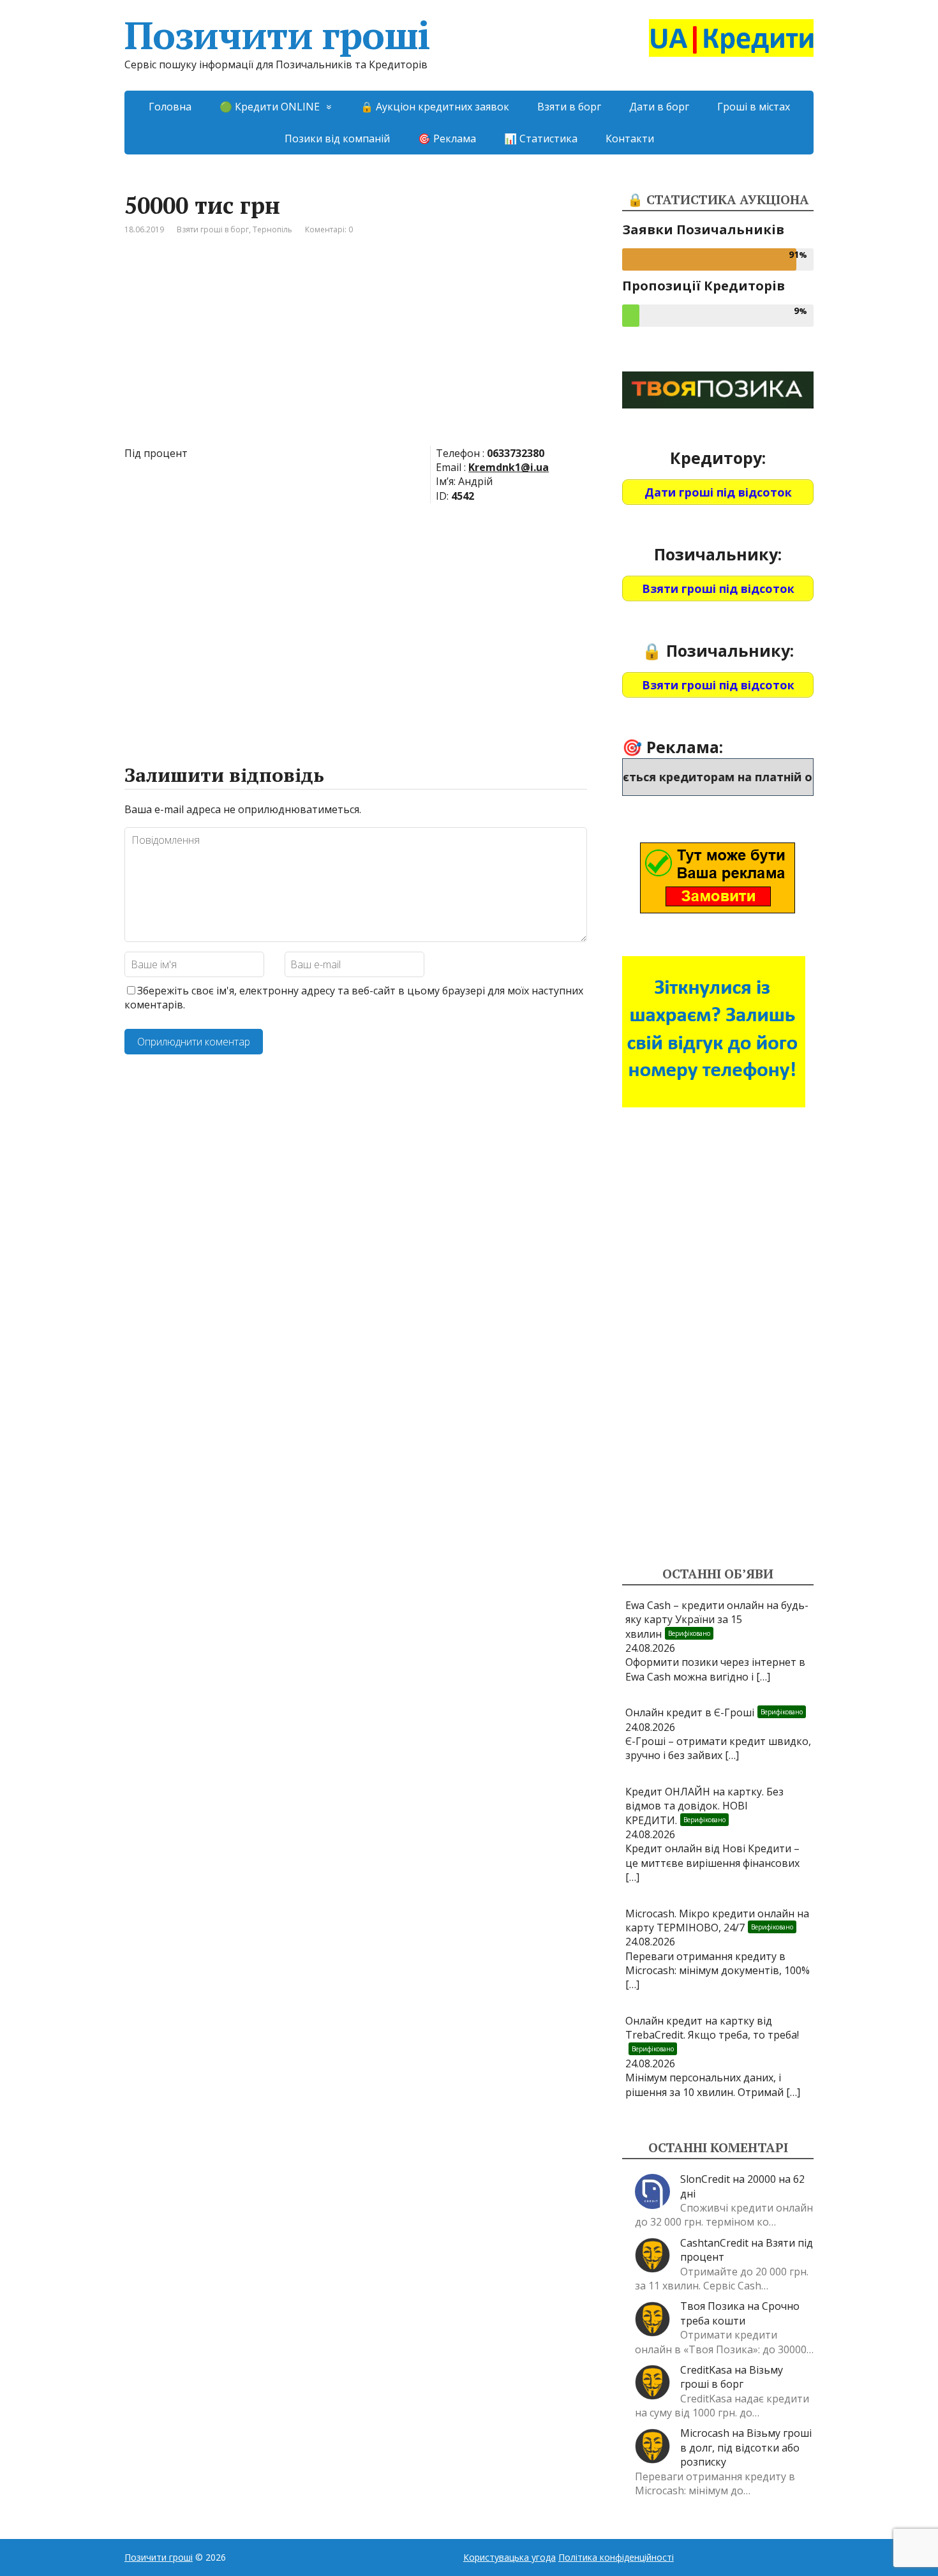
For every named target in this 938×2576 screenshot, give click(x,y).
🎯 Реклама (447, 139)
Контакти (630, 139)
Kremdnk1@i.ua (509, 467)
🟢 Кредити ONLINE (270, 107)
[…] (763, 1677)
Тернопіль (272, 229)
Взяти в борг (569, 107)
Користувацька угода (510, 2557)
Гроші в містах (754, 107)
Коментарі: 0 (329, 229)
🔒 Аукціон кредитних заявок (435, 107)
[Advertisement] (356, 350)
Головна (170, 107)
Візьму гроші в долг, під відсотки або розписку (746, 2447)
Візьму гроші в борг (732, 2377)
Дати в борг (659, 107)
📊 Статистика (541, 139)
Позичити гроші (277, 35)
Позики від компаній (337, 139)
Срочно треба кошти (740, 2313)
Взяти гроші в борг (213, 229)
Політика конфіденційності (616, 2557)
